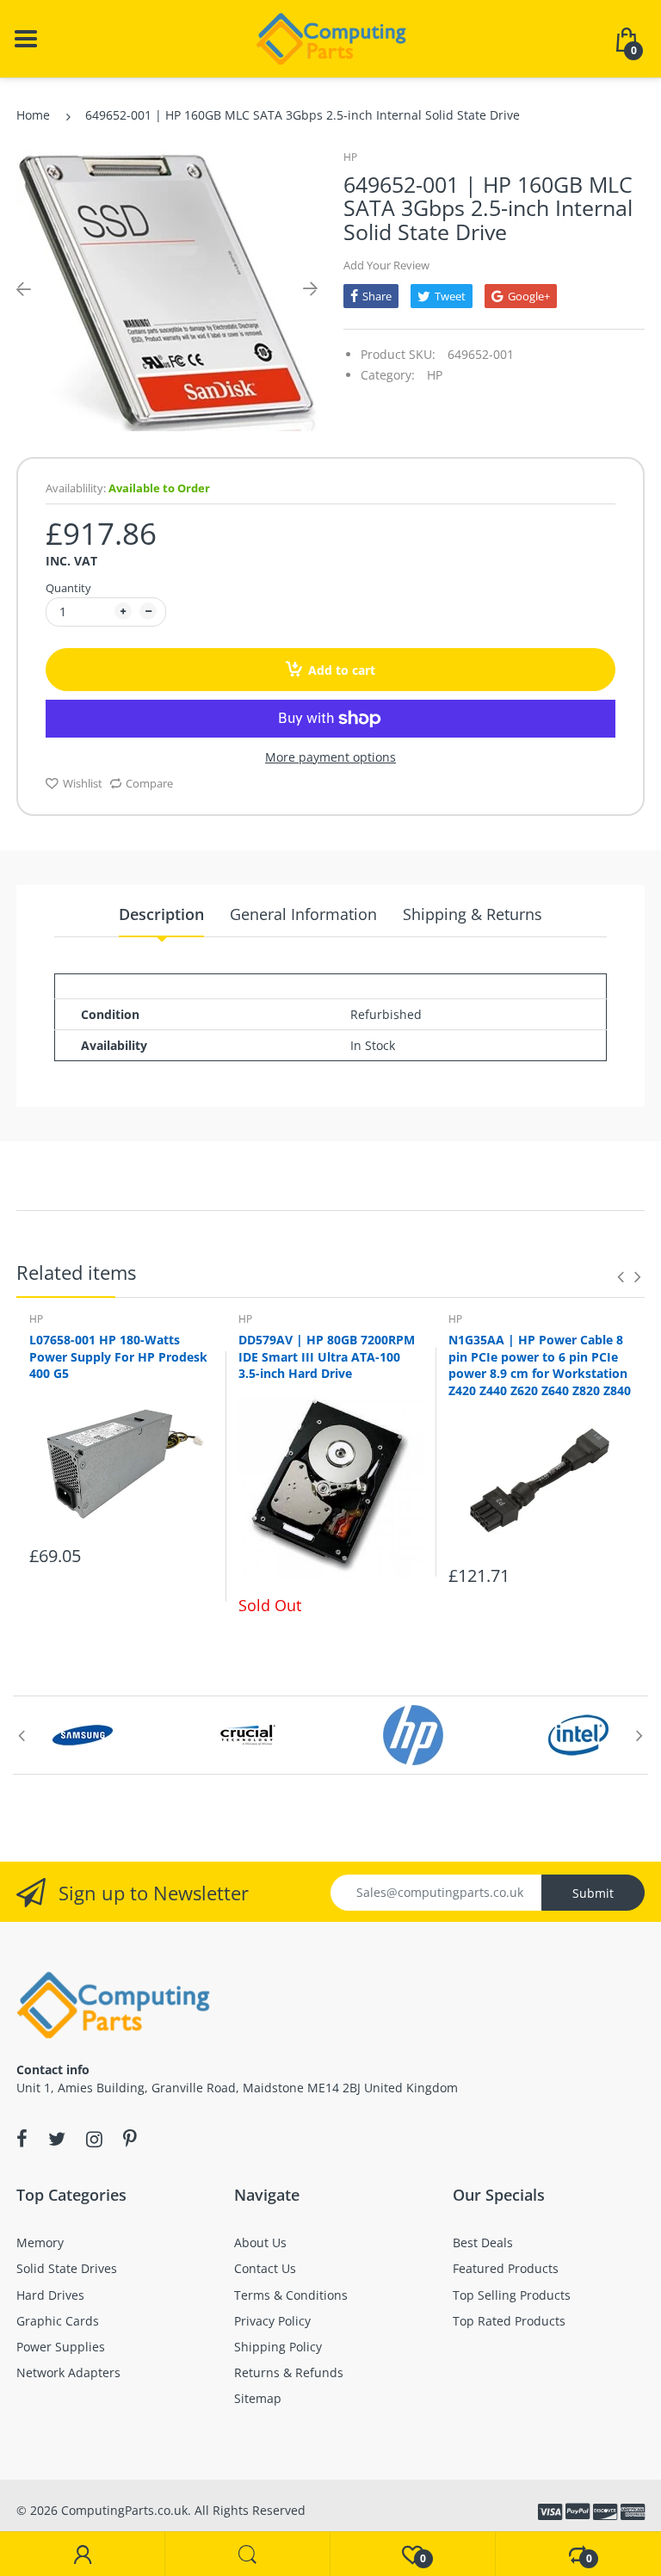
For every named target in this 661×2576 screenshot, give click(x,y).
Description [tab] (161, 914)
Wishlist (83, 783)
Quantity (68, 588)
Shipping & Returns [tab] (473, 914)
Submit (593, 1893)
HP (350, 157)
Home (33, 115)
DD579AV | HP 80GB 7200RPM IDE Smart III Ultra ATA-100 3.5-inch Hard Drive (327, 1356)
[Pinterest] (130, 2139)
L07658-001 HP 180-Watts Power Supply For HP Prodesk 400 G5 (118, 1356)
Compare (149, 783)
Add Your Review (386, 265)
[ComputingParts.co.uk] (331, 37)
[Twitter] (57, 2139)
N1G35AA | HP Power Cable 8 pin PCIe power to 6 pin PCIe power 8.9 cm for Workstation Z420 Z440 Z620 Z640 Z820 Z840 (540, 1365)
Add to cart (342, 670)
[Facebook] (22, 2139)
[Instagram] (94, 2139)
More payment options (330, 757)
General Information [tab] (303, 914)
